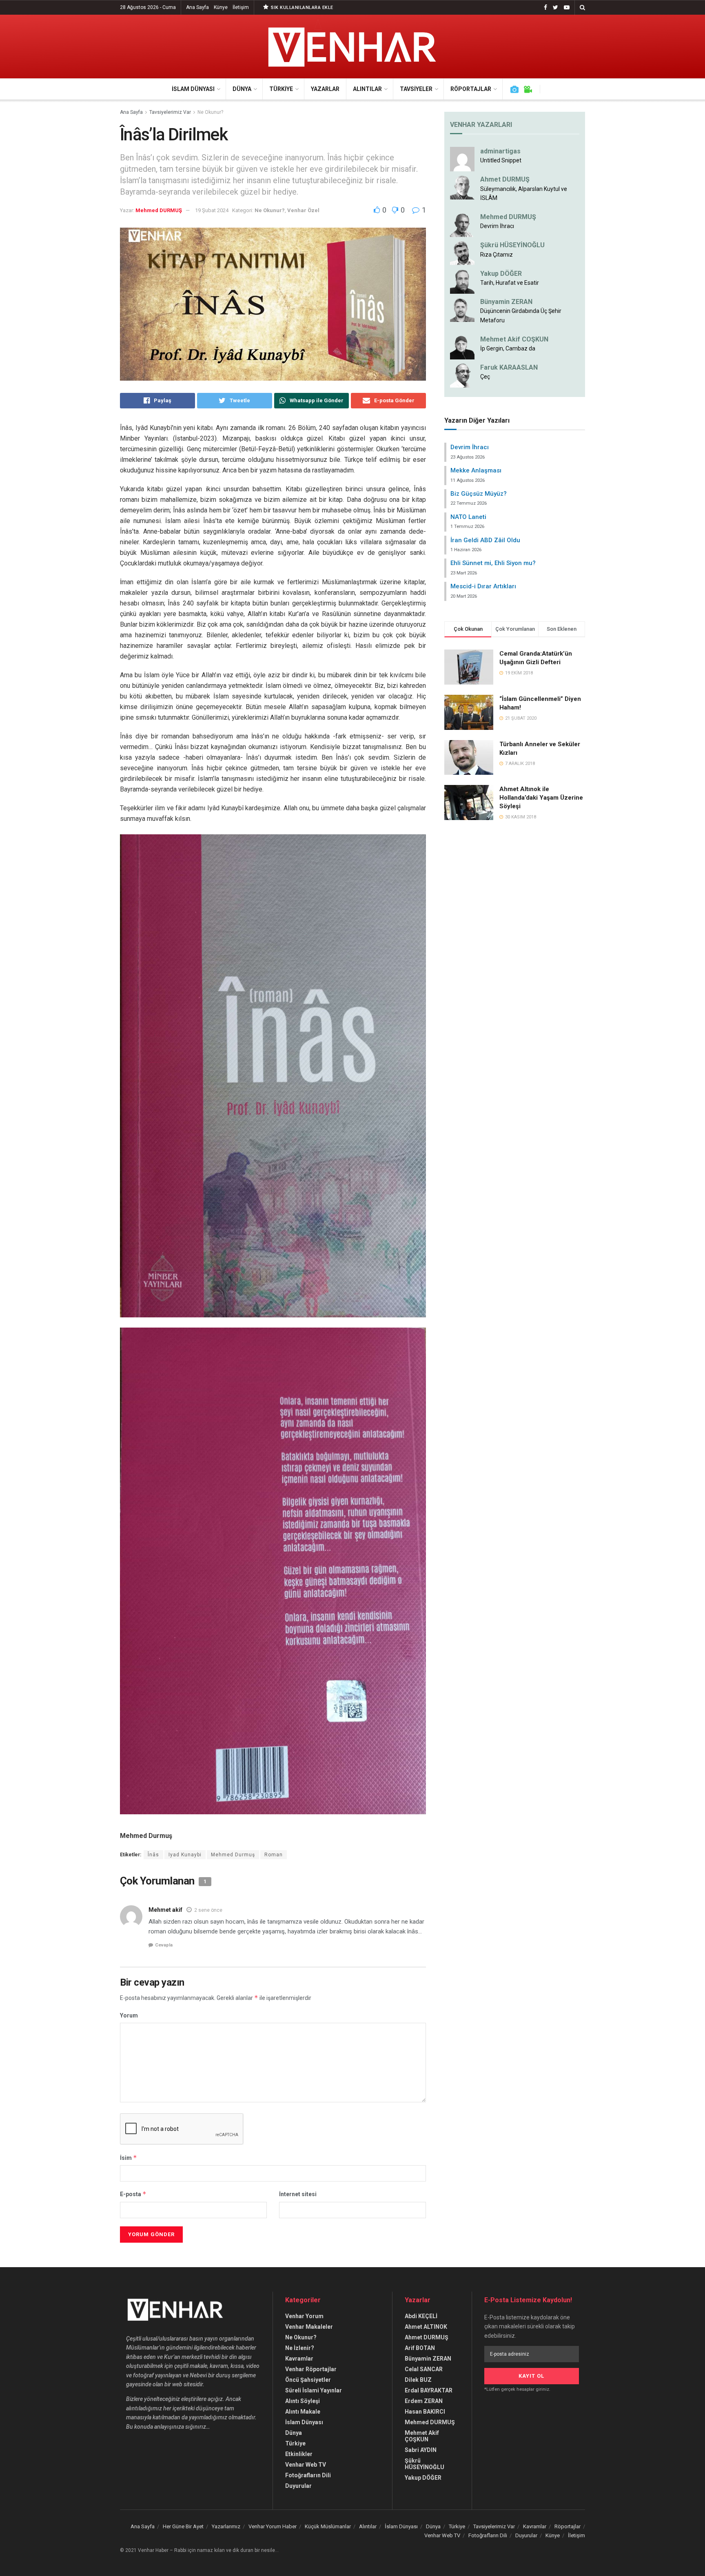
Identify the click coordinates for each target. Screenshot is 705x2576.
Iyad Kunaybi (185, 1855)
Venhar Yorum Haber (273, 2526)
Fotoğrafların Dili (308, 2475)
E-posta (133, 2194)
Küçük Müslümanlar (328, 2526)
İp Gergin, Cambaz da (508, 348)
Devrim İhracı (497, 226)
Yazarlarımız (226, 2526)
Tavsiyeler (416, 89)
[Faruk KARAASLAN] (462, 375)
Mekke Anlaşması (476, 470)
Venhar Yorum (304, 2316)
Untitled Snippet (501, 160)
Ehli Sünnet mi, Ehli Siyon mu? (493, 563)
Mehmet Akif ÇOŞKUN (422, 2436)
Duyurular (298, 2486)
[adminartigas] (462, 159)
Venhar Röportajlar (311, 2369)
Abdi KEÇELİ (421, 2316)
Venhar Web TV (306, 2465)
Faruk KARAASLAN (509, 367)
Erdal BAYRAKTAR (429, 2390)
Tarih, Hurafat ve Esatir (510, 283)
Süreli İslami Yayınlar (314, 2390)
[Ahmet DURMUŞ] (462, 187)
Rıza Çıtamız (497, 255)
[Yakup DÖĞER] (462, 281)
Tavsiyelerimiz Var (170, 112)
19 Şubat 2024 (212, 210)
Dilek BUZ (418, 2380)
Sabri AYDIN (421, 2450)
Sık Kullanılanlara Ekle (302, 8)
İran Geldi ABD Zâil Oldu (485, 540)
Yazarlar (325, 89)
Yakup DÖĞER (501, 274)
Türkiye (281, 89)
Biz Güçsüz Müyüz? (479, 494)
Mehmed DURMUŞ (159, 210)
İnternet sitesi (298, 2194)
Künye (221, 7)
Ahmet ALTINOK (426, 2327)
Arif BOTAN (420, 2348)
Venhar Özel (303, 210)
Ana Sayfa (197, 7)
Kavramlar (299, 2359)
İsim (129, 2158)
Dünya (242, 89)
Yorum (129, 2015)
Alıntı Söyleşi (303, 2401)
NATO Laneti (468, 517)
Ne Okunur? (210, 112)
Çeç (485, 377)
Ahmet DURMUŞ (505, 179)
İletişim (241, 7)
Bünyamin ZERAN (506, 302)
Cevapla (164, 1945)
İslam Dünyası (193, 89)
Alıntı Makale (303, 2412)
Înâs (153, 1855)
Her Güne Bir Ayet (183, 2526)
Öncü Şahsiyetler (308, 2380)
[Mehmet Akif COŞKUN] (462, 346)
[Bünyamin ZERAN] (462, 309)
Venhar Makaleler (309, 2327)
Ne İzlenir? (300, 2348)
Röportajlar (471, 89)
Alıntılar (367, 89)
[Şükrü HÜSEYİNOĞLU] (462, 253)
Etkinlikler (299, 2454)
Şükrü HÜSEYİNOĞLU (512, 245)
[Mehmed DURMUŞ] (462, 224)
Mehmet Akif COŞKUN (514, 339)
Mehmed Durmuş (233, 1855)
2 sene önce (208, 1910)
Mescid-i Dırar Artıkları (483, 586)
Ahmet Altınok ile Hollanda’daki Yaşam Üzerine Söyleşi (541, 798)
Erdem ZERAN (424, 2401)
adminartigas (500, 151)
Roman (274, 1855)
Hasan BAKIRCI (425, 2412)
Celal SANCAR (424, 2369)
